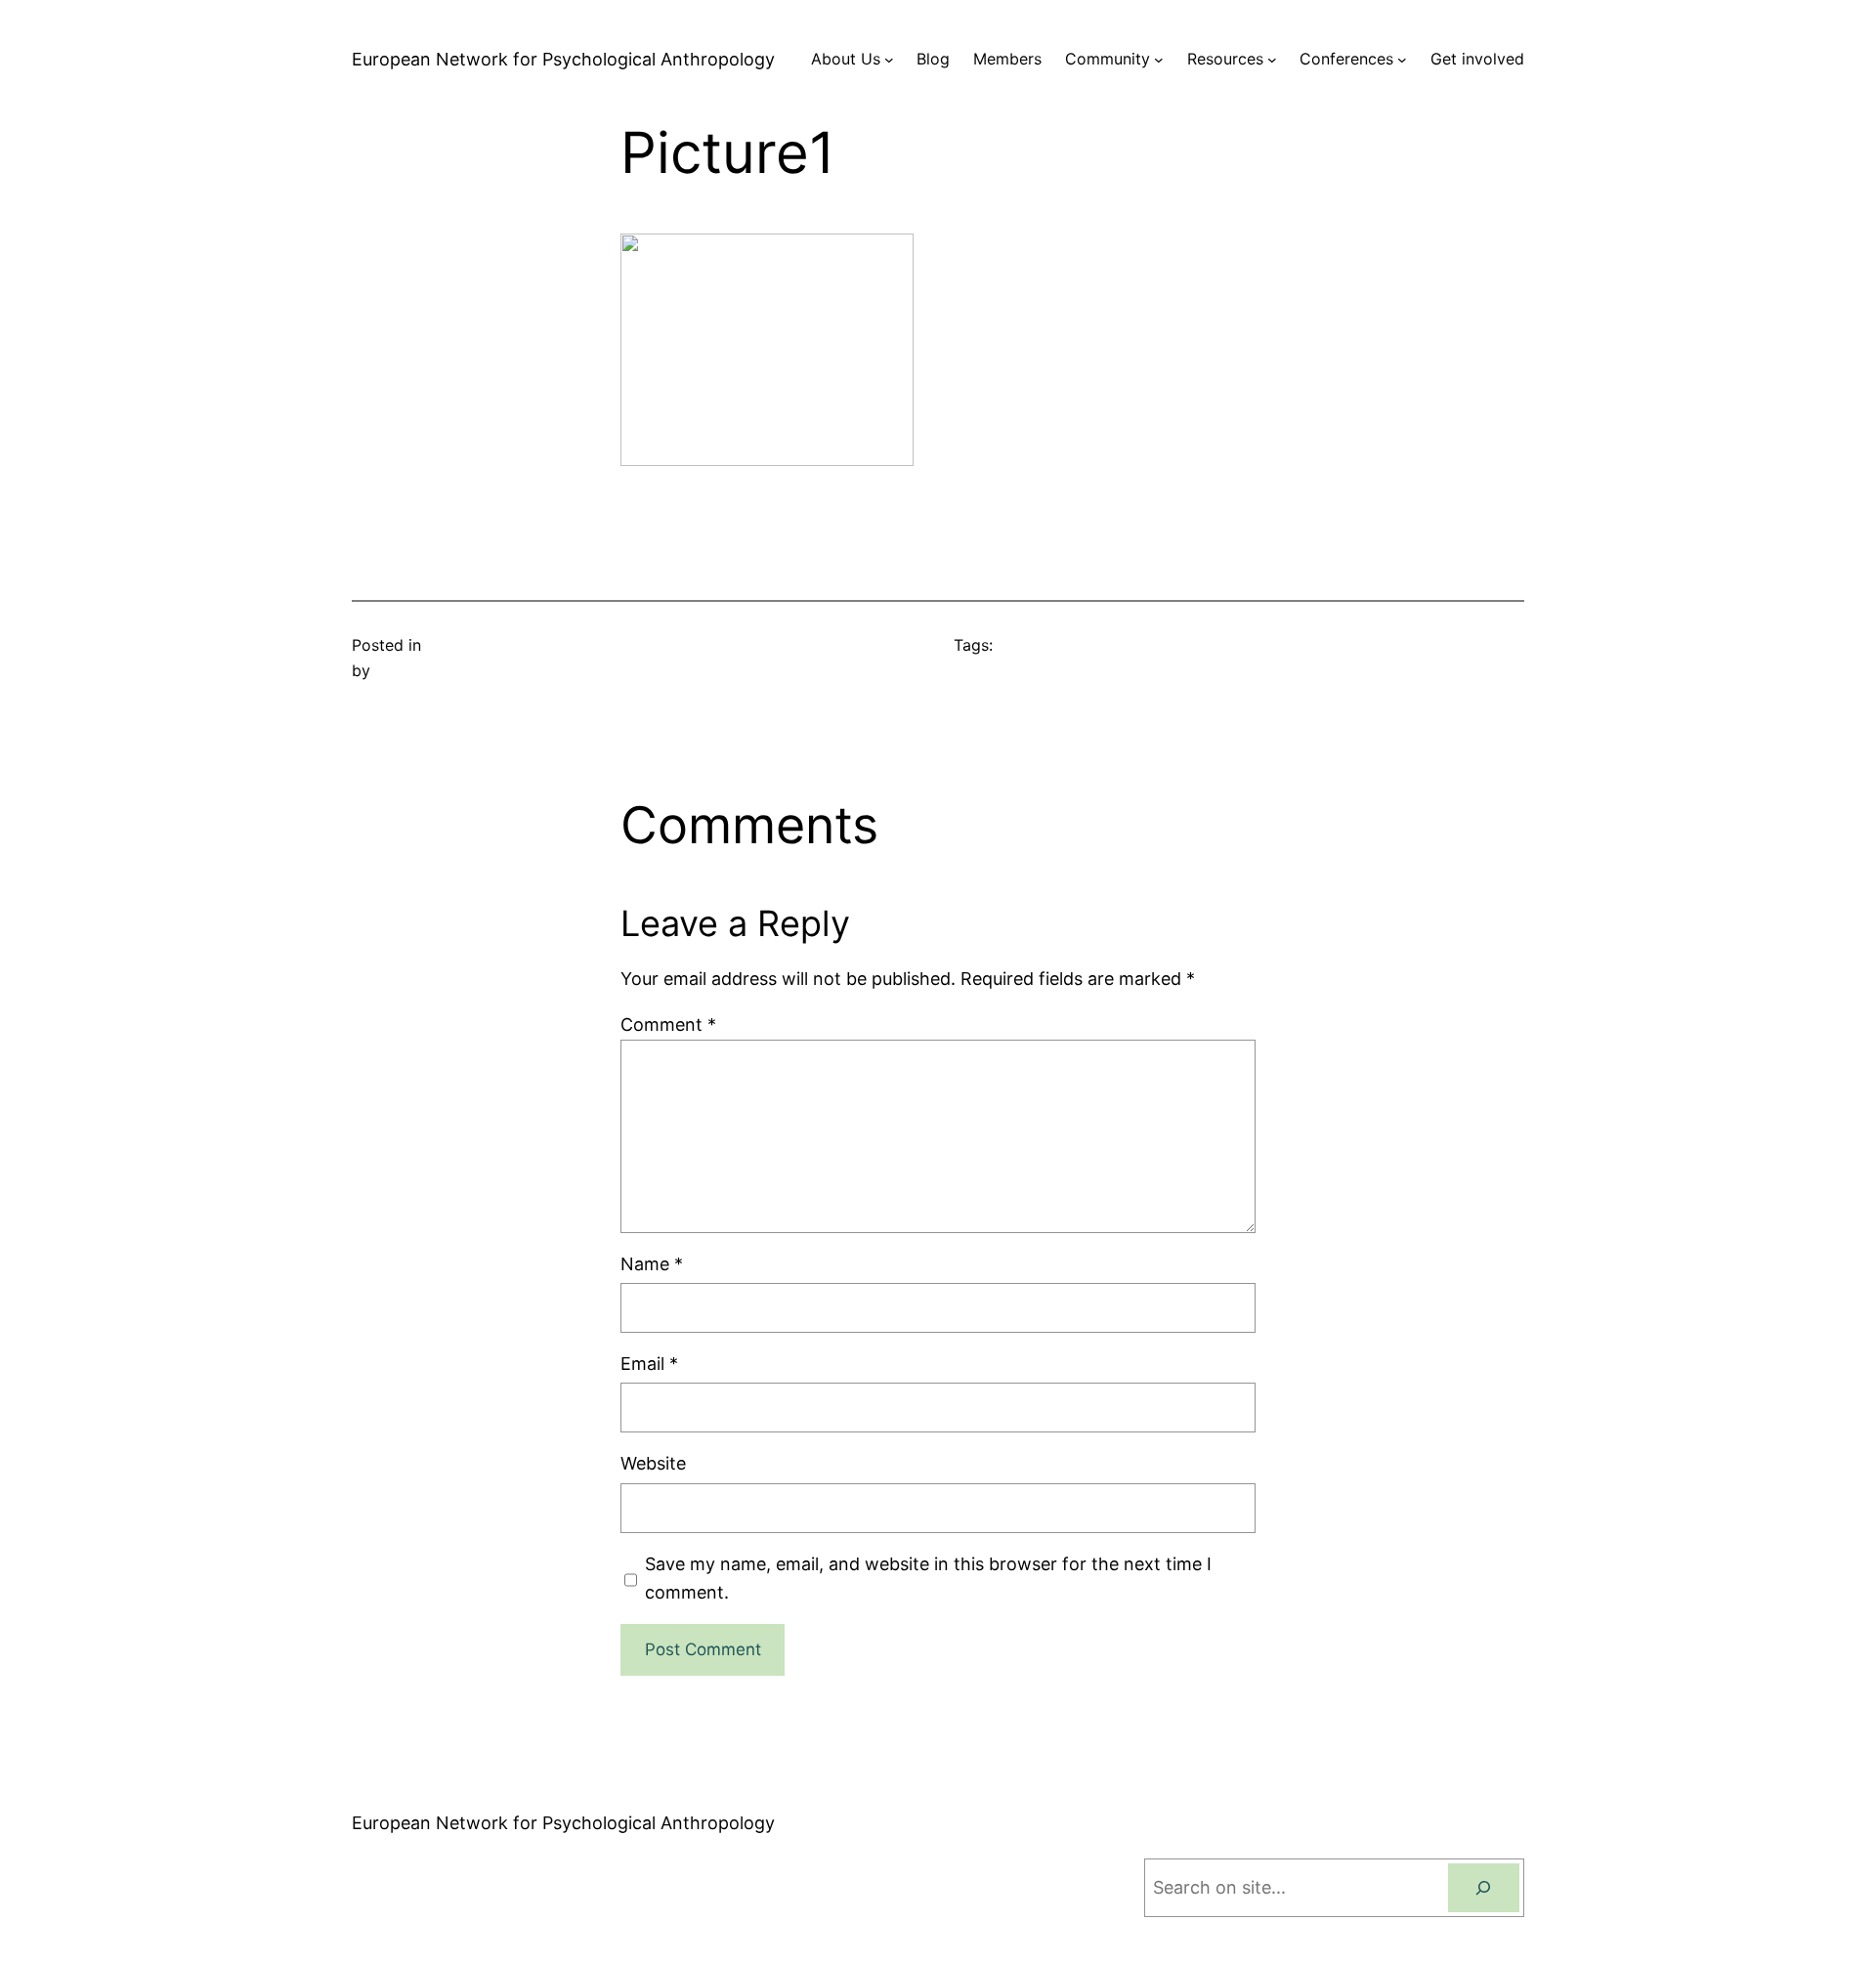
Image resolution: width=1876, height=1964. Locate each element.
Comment (668, 1025)
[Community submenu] (1159, 60)
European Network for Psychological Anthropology (563, 59)
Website (653, 1463)
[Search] (1484, 1888)
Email (649, 1364)
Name (652, 1264)
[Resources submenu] (1272, 60)
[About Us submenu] (889, 60)
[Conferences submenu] (1402, 60)
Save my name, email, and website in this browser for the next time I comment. (928, 1578)
